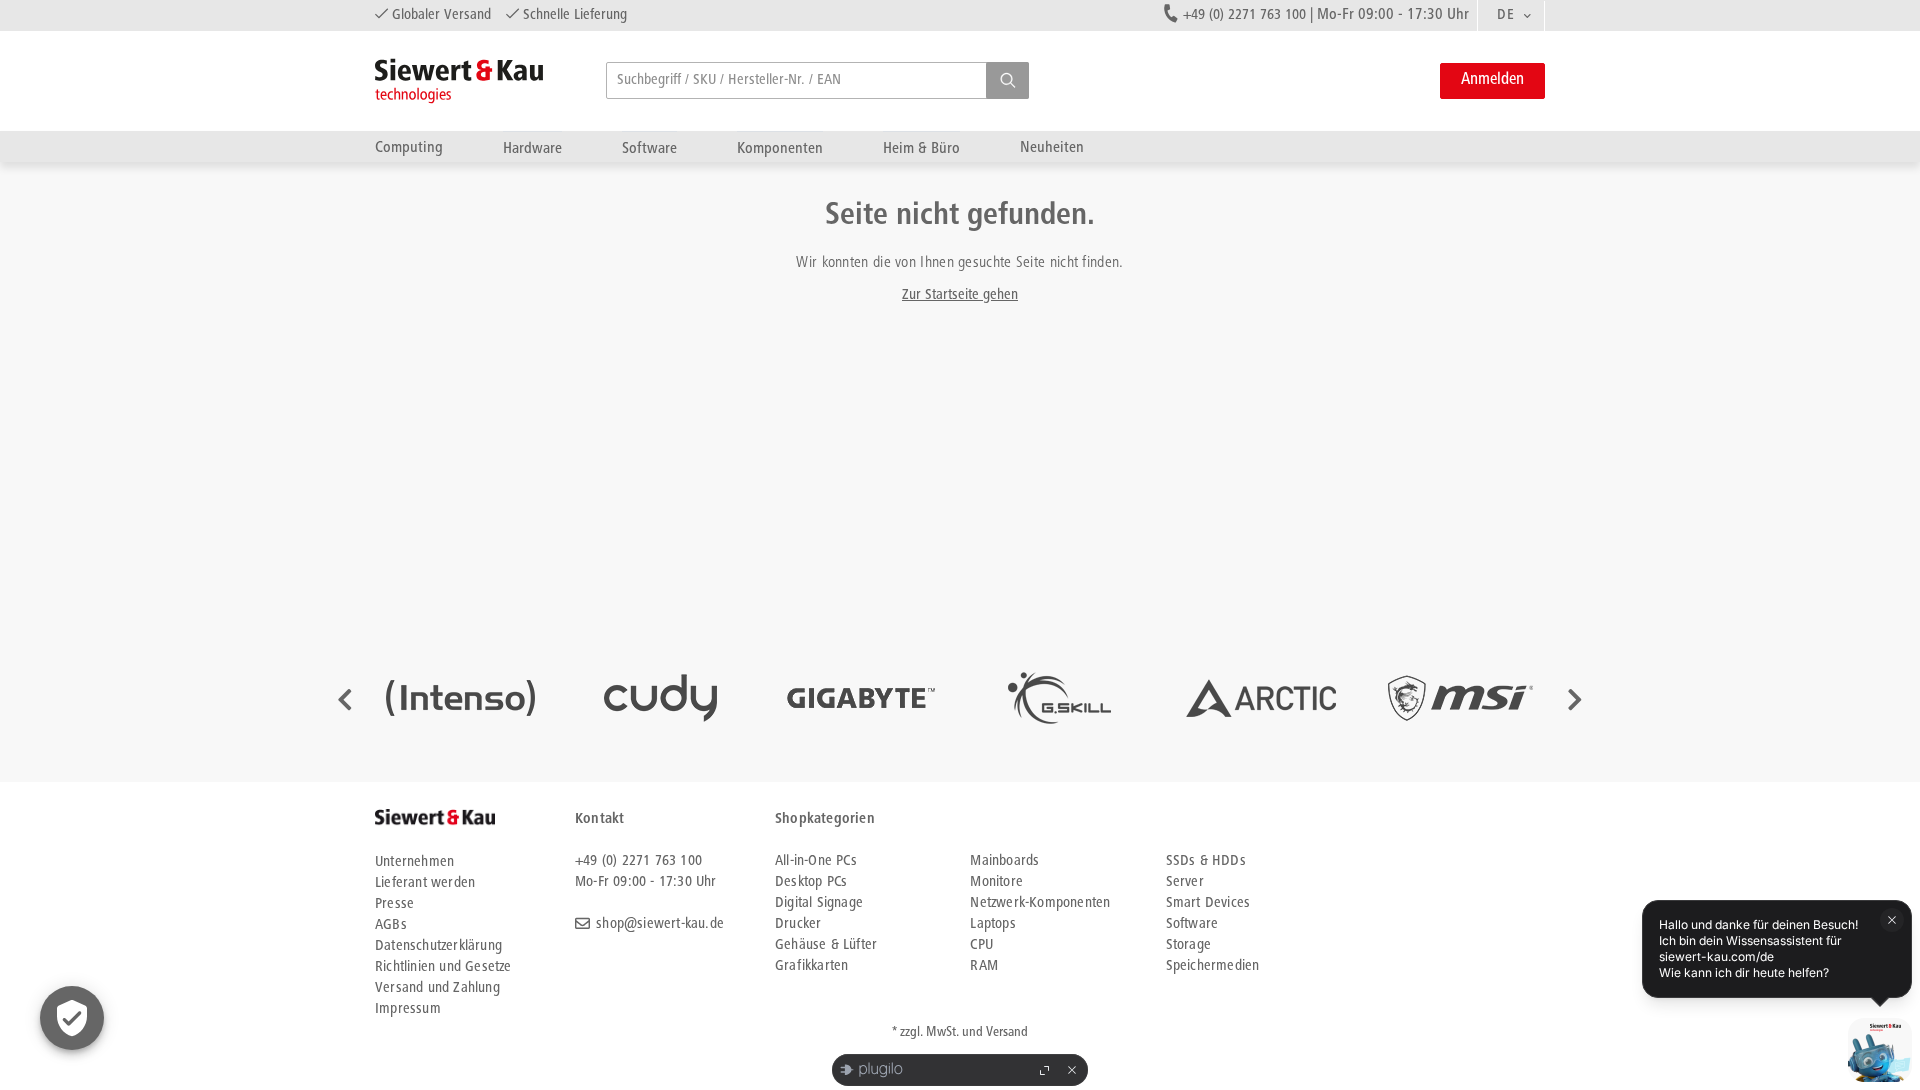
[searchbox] (817, 80)
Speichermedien (1213, 966)
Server (1185, 882)
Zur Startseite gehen (960, 295)
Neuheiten (1052, 147)
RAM (984, 966)
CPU (981, 945)
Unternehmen (414, 862)
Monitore (996, 882)
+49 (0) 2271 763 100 (1244, 15)
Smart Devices (1208, 903)
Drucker (798, 924)
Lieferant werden (425, 883)
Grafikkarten (811, 966)
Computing (409, 147)
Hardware (532, 148)
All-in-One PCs (816, 861)
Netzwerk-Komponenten (1040, 903)
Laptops (992, 924)
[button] (1007, 80)
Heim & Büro (921, 148)
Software (649, 148)
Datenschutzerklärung (438, 946)
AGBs (391, 925)
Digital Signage (819, 903)
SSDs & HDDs (1206, 861)
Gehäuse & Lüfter (826, 945)
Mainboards (1004, 861)
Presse (394, 904)
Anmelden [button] (1492, 80)
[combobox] (1511, 16)
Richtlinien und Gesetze (443, 967)
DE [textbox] (1505, 15)
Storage (1188, 945)
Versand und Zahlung (437, 988)
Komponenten (780, 148)
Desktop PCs (811, 882)
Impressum (408, 1009)
